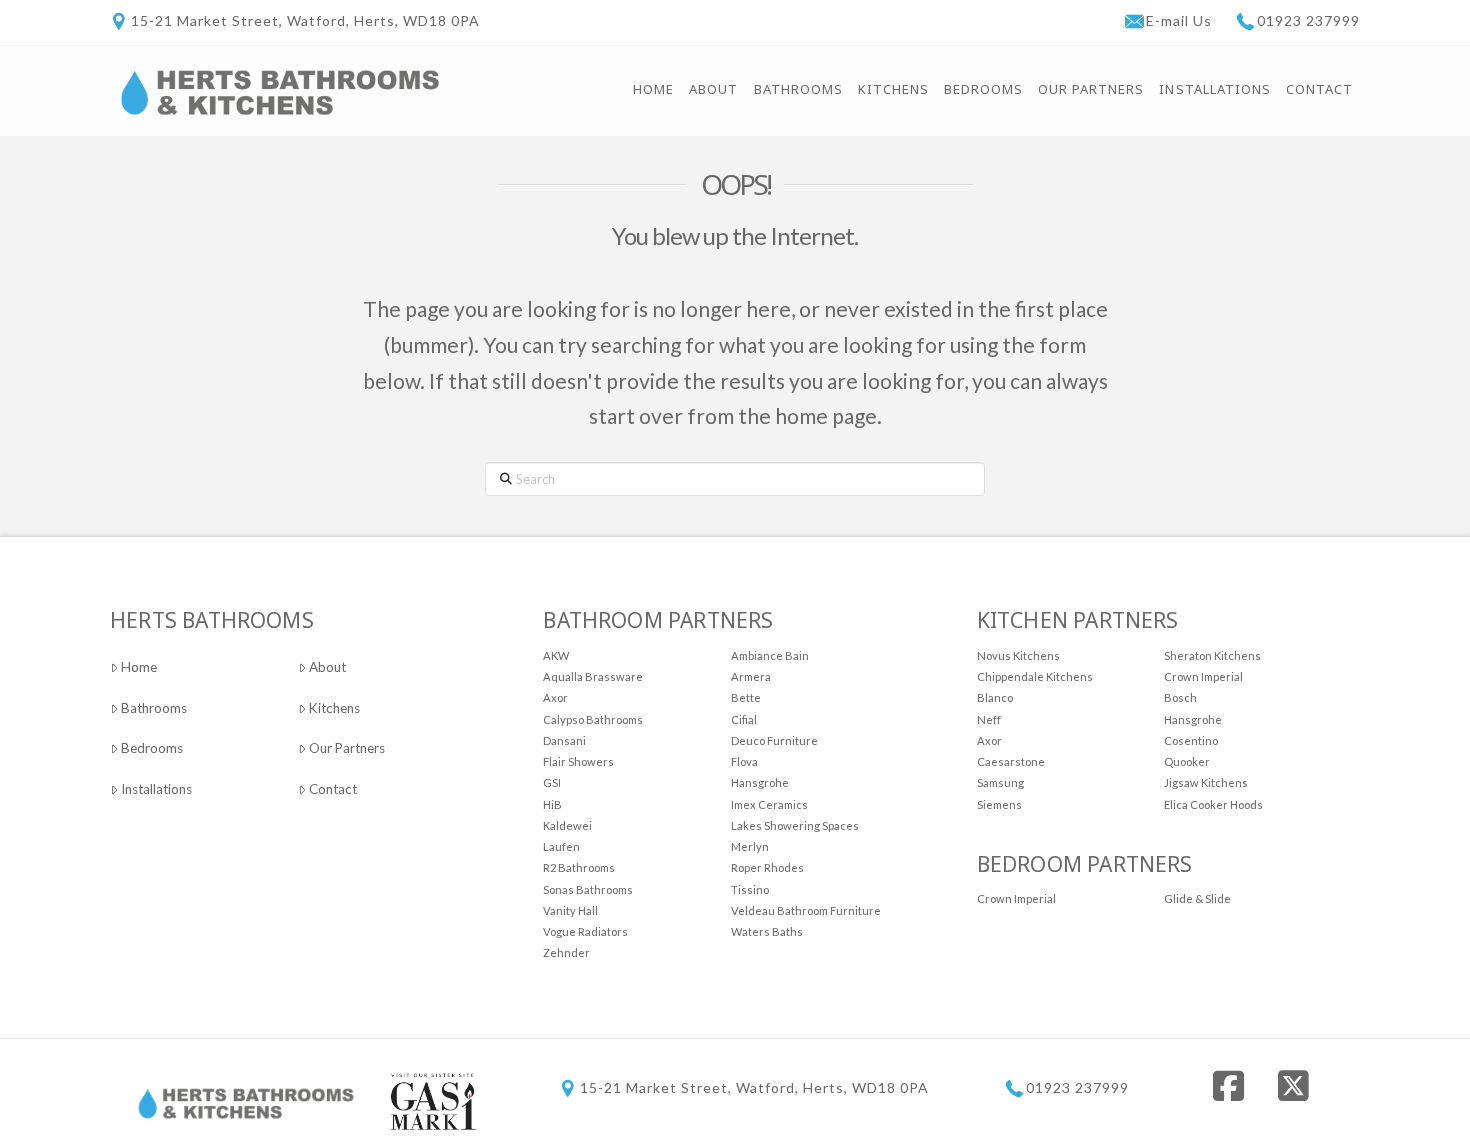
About (327, 667)
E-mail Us (1181, 20)
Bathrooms (154, 708)
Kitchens (334, 708)
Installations (156, 789)
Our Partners (347, 748)
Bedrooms (152, 748)
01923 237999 (1308, 20)
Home (139, 667)
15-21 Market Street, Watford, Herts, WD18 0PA (305, 20)
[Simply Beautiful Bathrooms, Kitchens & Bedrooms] (280, 90)
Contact (333, 789)
